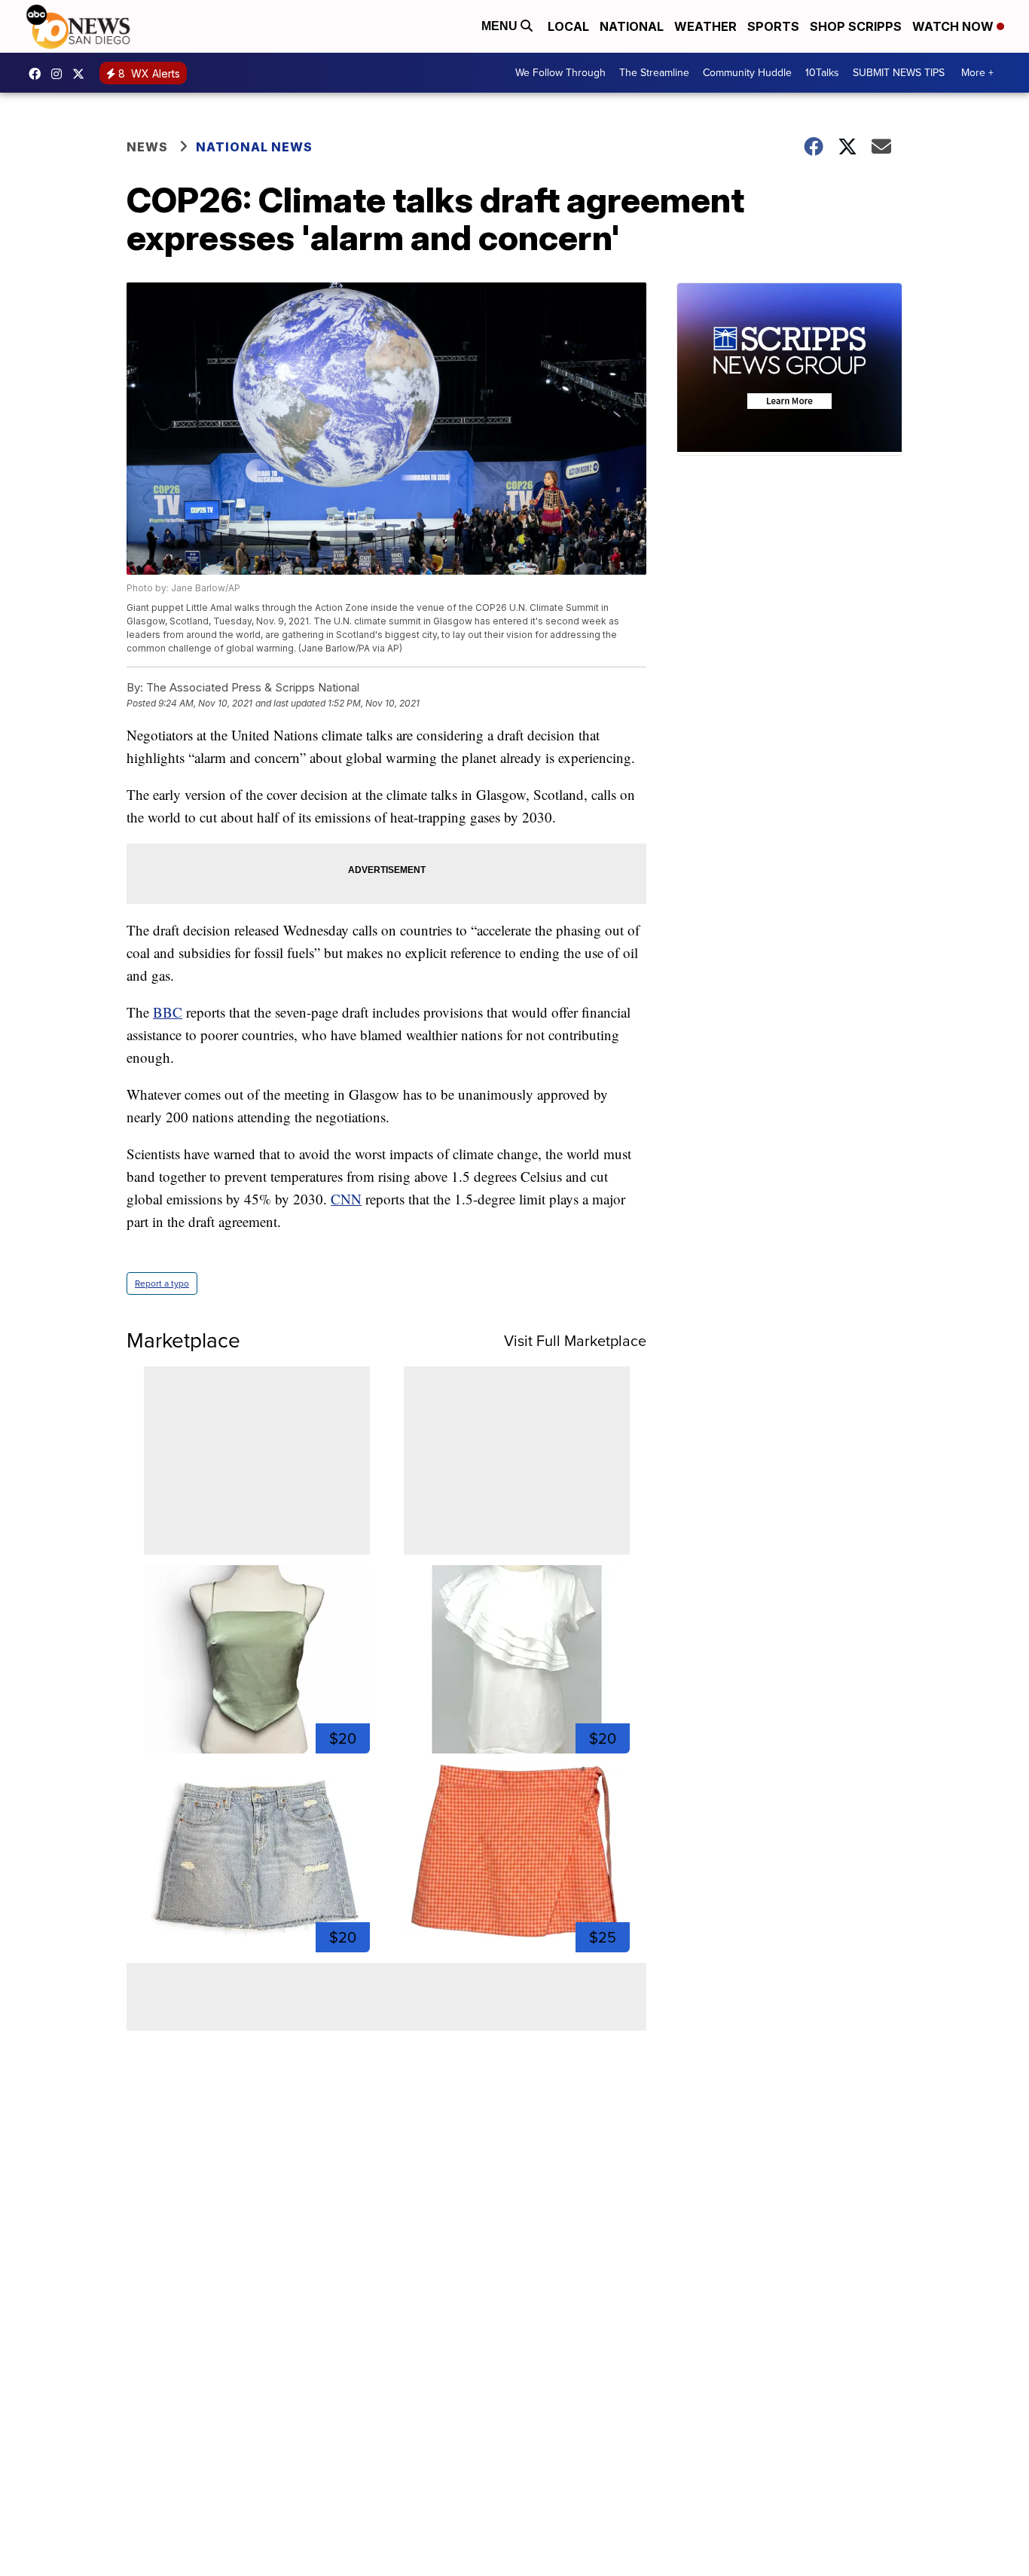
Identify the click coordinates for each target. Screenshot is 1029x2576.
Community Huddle (747, 73)
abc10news (38, 74)
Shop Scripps (856, 26)
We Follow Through (560, 73)
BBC (168, 1012)
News (147, 147)
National (632, 26)
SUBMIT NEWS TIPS (899, 73)
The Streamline (654, 73)
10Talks (822, 73)
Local (568, 26)
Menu (501, 26)
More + (977, 73)
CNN (346, 1199)
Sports (773, 26)
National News (254, 147)
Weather (705, 26)
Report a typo (162, 1283)
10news (82, 74)
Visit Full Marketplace (575, 1341)
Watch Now (954, 26)
